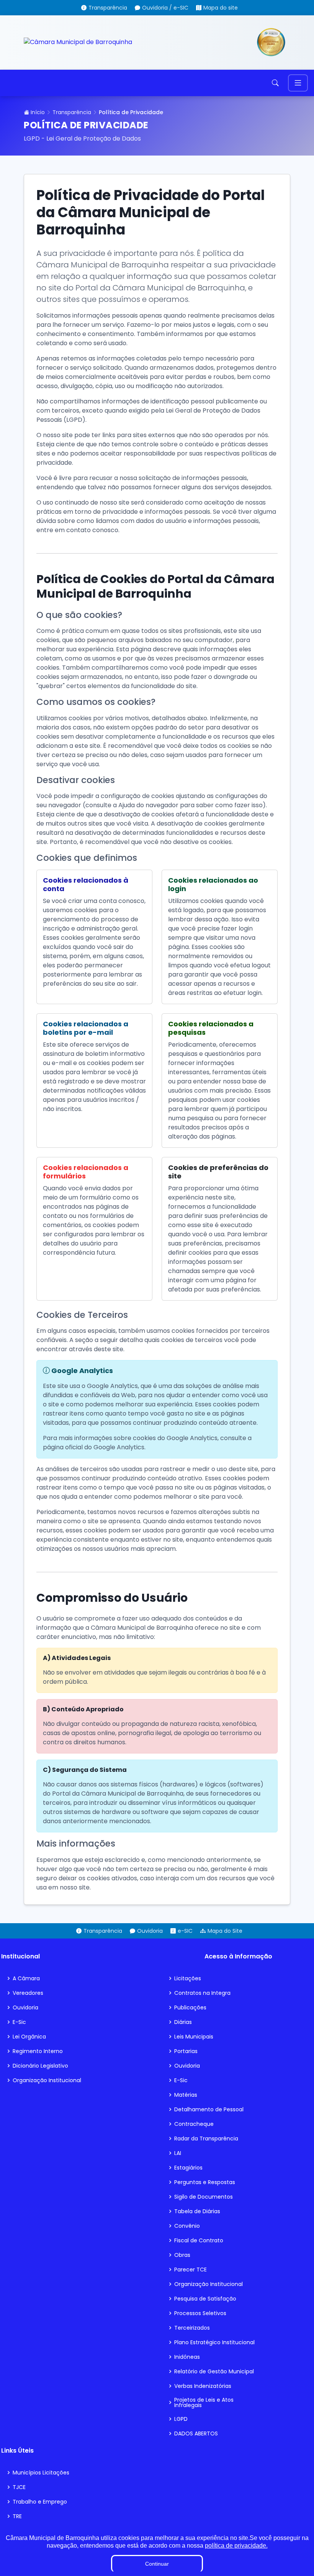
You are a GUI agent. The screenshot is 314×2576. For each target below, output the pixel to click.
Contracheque (194, 2124)
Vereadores (28, 1993)
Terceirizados (192, 2328)
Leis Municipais (194, 2037)
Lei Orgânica (29, 2037)
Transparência (72, 112)
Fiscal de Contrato (199, 2240)
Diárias (183, 2022)
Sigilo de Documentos (204, 2197)
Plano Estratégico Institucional (214, 2342)
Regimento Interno (38, 2051)
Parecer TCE (191, 2270)
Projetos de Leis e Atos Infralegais (204, 2402)
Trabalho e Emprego (40, 2502)
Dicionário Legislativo (40, 2066)
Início (37, 112)
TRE (17, 2516)
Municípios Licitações (41, 2473)
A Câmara (26, 1978)
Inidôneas (187, 2357)
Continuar (157, 2564)
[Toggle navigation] (298, 83)
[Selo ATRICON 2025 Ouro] (271, 42)
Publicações (190, 2007)
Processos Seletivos (200, 2313)
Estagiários (188, 2168)
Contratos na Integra (202, 1993)
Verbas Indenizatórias (203, 2386)
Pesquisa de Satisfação (205, 2299)
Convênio (187, 2226)
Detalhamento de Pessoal (209, 2109)
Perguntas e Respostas (205, 2182)
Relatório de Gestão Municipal (214, 2371)
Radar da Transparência (206, 2138)
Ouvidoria (25, 2007)
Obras (182, 2255)
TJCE (19, 2487)
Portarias (186, 2051)
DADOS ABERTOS (196, 2433)
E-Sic (19, 2022)
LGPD (181, 2419)
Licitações (188, 1978)
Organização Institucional (47, 2080)
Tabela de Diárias (197, 2211)
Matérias (186, 2095)
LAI (178, 2153)
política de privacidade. (236, 2546)
